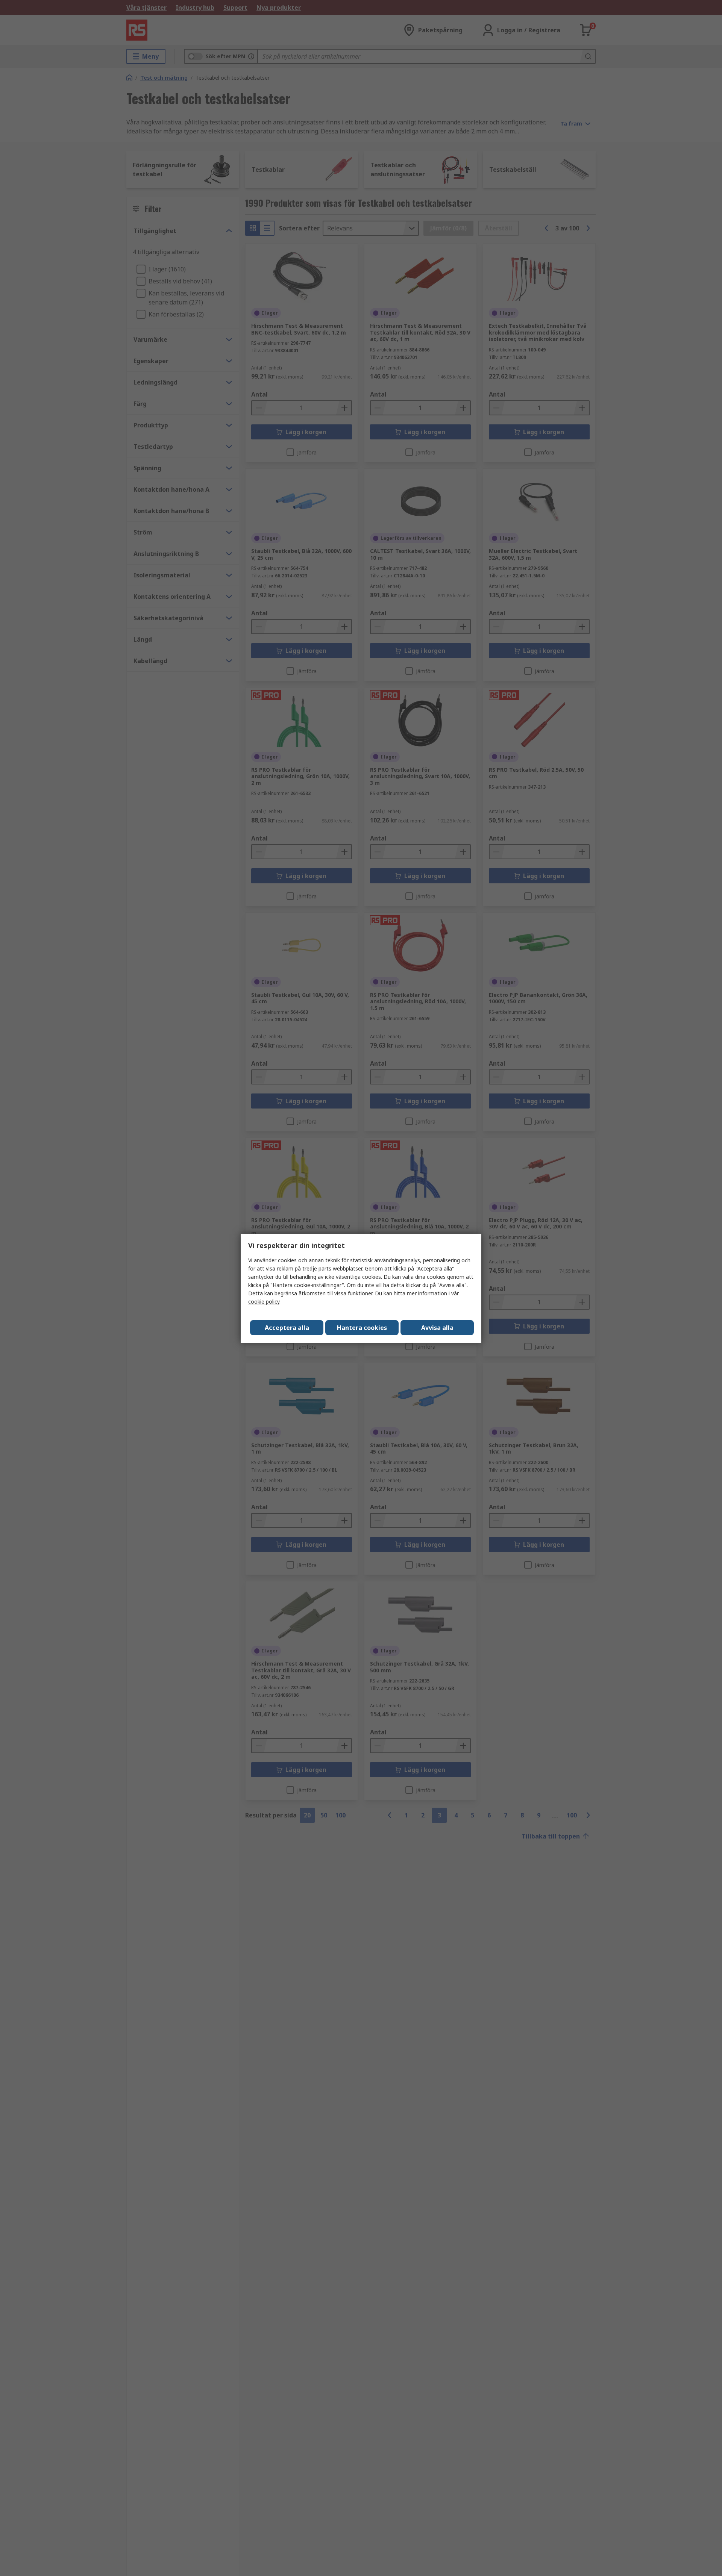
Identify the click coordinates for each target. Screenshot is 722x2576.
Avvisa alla (437, 1328)
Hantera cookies (362, 1328)
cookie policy (264, 1302)
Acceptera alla (287, 1328)
